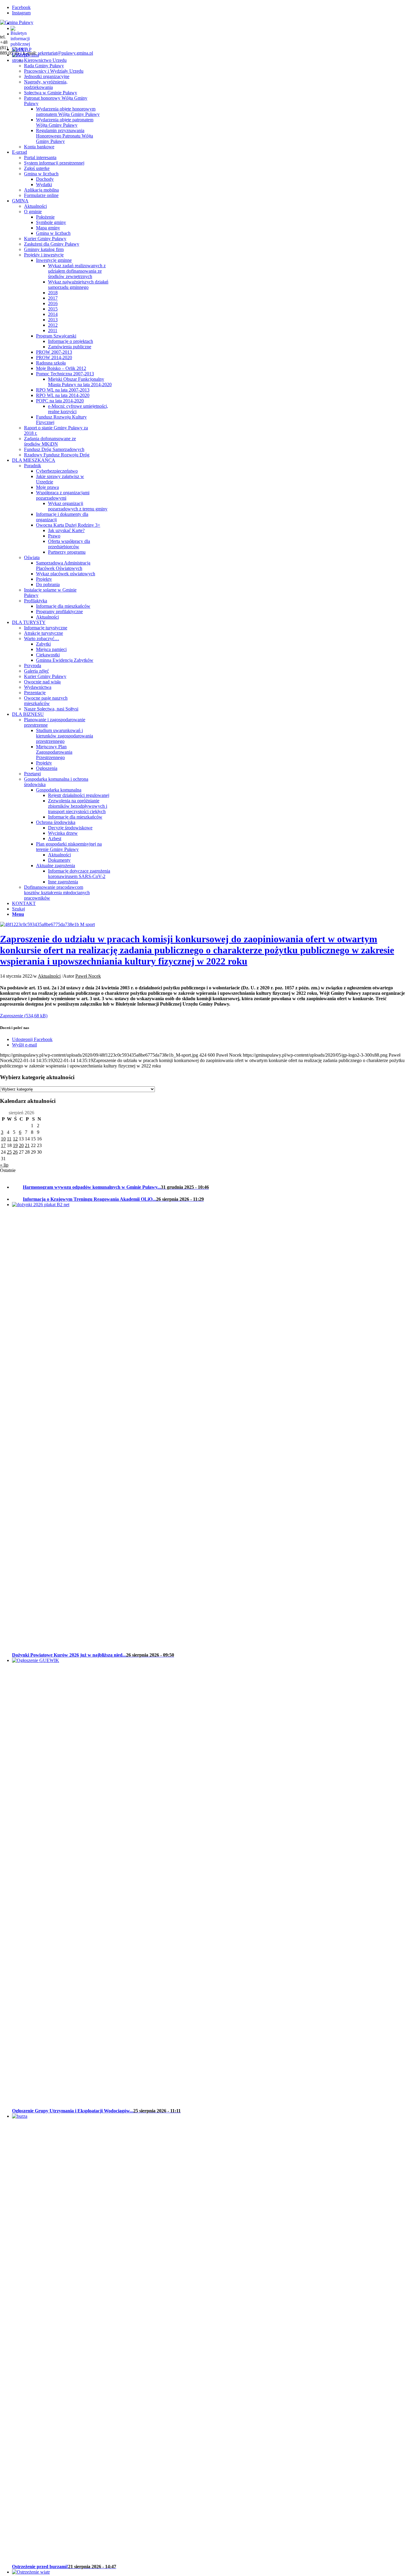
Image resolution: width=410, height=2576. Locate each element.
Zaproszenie (12, 1016)
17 (3, 1145)
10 (3, 1139)
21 (27, 1145)
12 (15, 1139)
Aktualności (49, 976)
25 (9, 1152)
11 (9, 1139)
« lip (4, 1165)
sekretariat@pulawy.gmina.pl (65, 53)
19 (15, 1145)
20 (21, 1145)
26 (15, 1152)
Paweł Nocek (88, 976)
